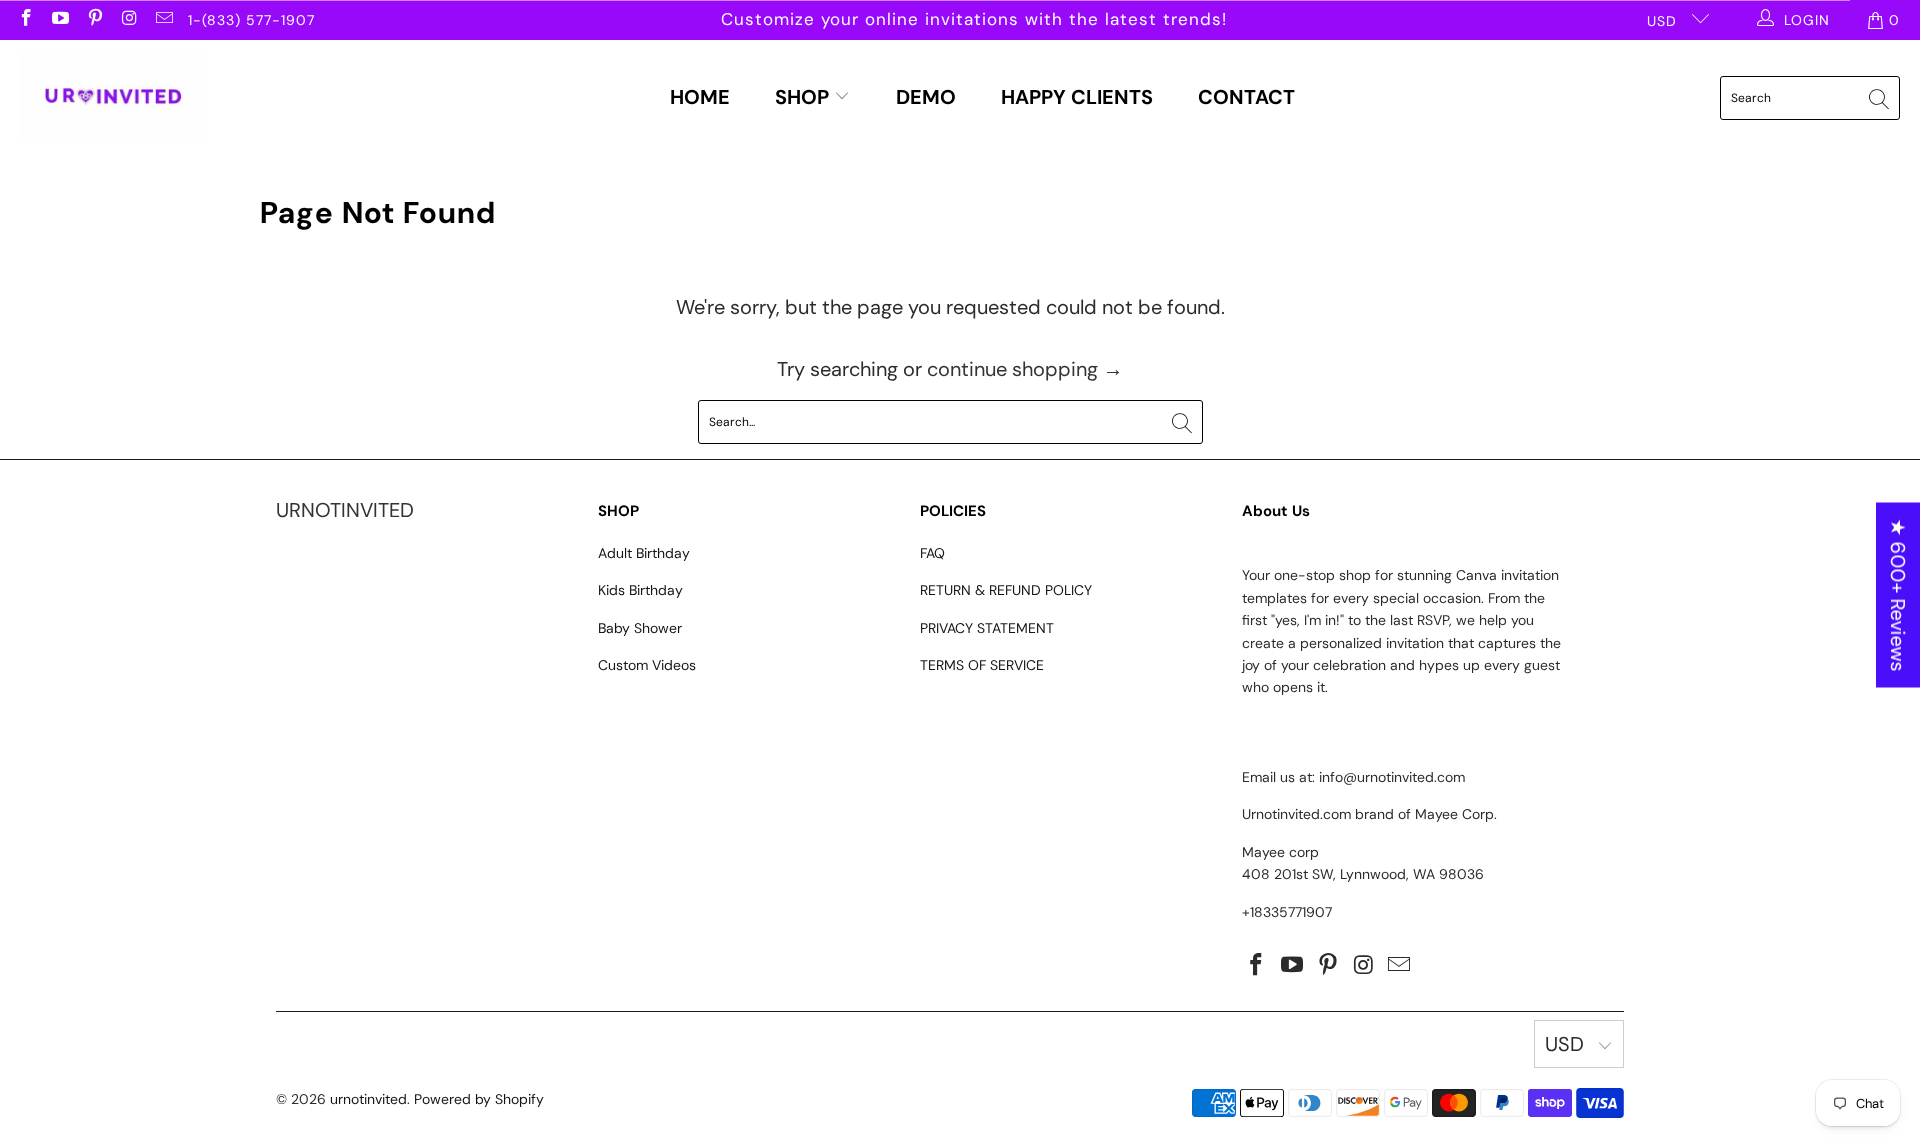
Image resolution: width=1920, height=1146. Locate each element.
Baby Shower (640, 628)
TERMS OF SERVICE (982, 665)
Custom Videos (647, 665)
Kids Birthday (640, 590)
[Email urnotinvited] (163, 20)
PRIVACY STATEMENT (987, 628)
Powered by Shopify (479, 1099)
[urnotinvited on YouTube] (60, 20)
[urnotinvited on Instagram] (129, 20)
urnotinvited (368, 1099)
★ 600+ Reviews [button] (1898, 595)
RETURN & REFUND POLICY (1006, 590)
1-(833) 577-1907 (251, 20)
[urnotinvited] (112, 98)
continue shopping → (1025, 369)
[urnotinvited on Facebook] (25, 20)
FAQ (932, 553)
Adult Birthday (644, 553)
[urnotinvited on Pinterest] (94, 20)
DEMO (926, 97)
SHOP (804, 97)
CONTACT (1246, 97)
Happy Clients (1077, 97)
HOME (700, 97)
